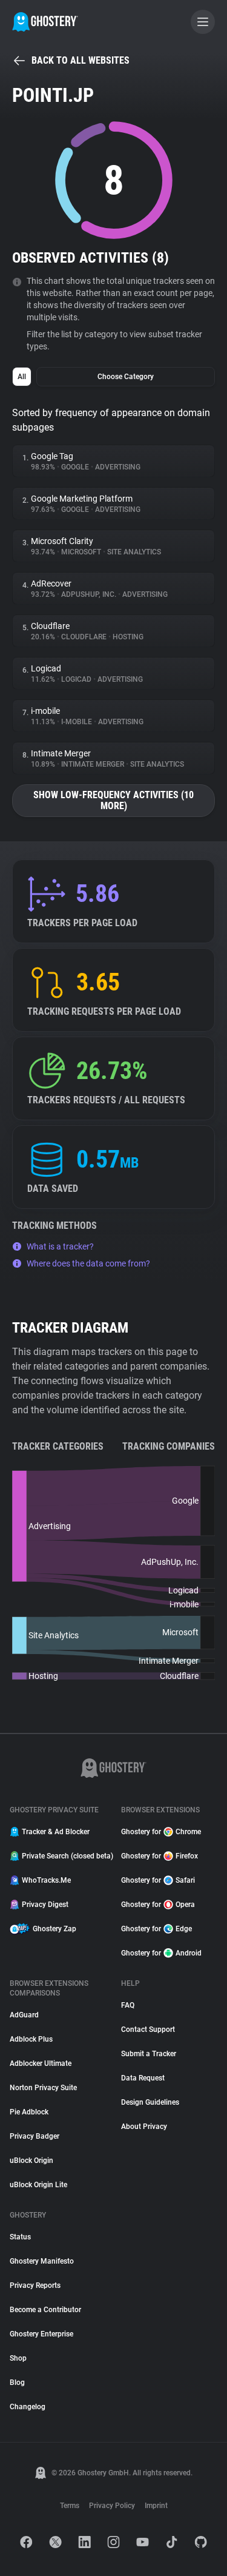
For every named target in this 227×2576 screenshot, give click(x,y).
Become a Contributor (45, 2310)
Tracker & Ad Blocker (56, 1832)
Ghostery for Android (161, 1953)
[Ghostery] (45, 22)
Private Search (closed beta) (64, 1856)
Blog (17, 2383)
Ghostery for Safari (158, 1880)
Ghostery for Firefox (160, 1856)
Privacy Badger (35, 2136)
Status (20, 2237)
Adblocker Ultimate (41, 2063)
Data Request (143, 2078)
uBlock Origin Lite (38, 2185)
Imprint (156, 2506)
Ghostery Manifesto (42, 2261)
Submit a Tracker (149, 2054)
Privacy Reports (35, 2285)
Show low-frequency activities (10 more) (113, 800)
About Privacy (144, 2127)
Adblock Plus (31, 2039)
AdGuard (24, 2015)
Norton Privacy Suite (43, 2088)
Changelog (28, 2407)
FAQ (128, 2005)
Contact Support (148, 2030)
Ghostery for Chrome (161, 1832)
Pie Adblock (29, 2112)
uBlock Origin (31, 2161)
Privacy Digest (45, 1905)
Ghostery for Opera (158, 1905)
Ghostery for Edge (156, 1929)
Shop (18, 2358)
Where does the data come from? (88, 1263)
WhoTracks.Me (46, 1880)
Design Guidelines (150, 2102)
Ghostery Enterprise (41, 2334)
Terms (70, 2506)
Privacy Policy (112, 2506)
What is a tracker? (60, 1246)
